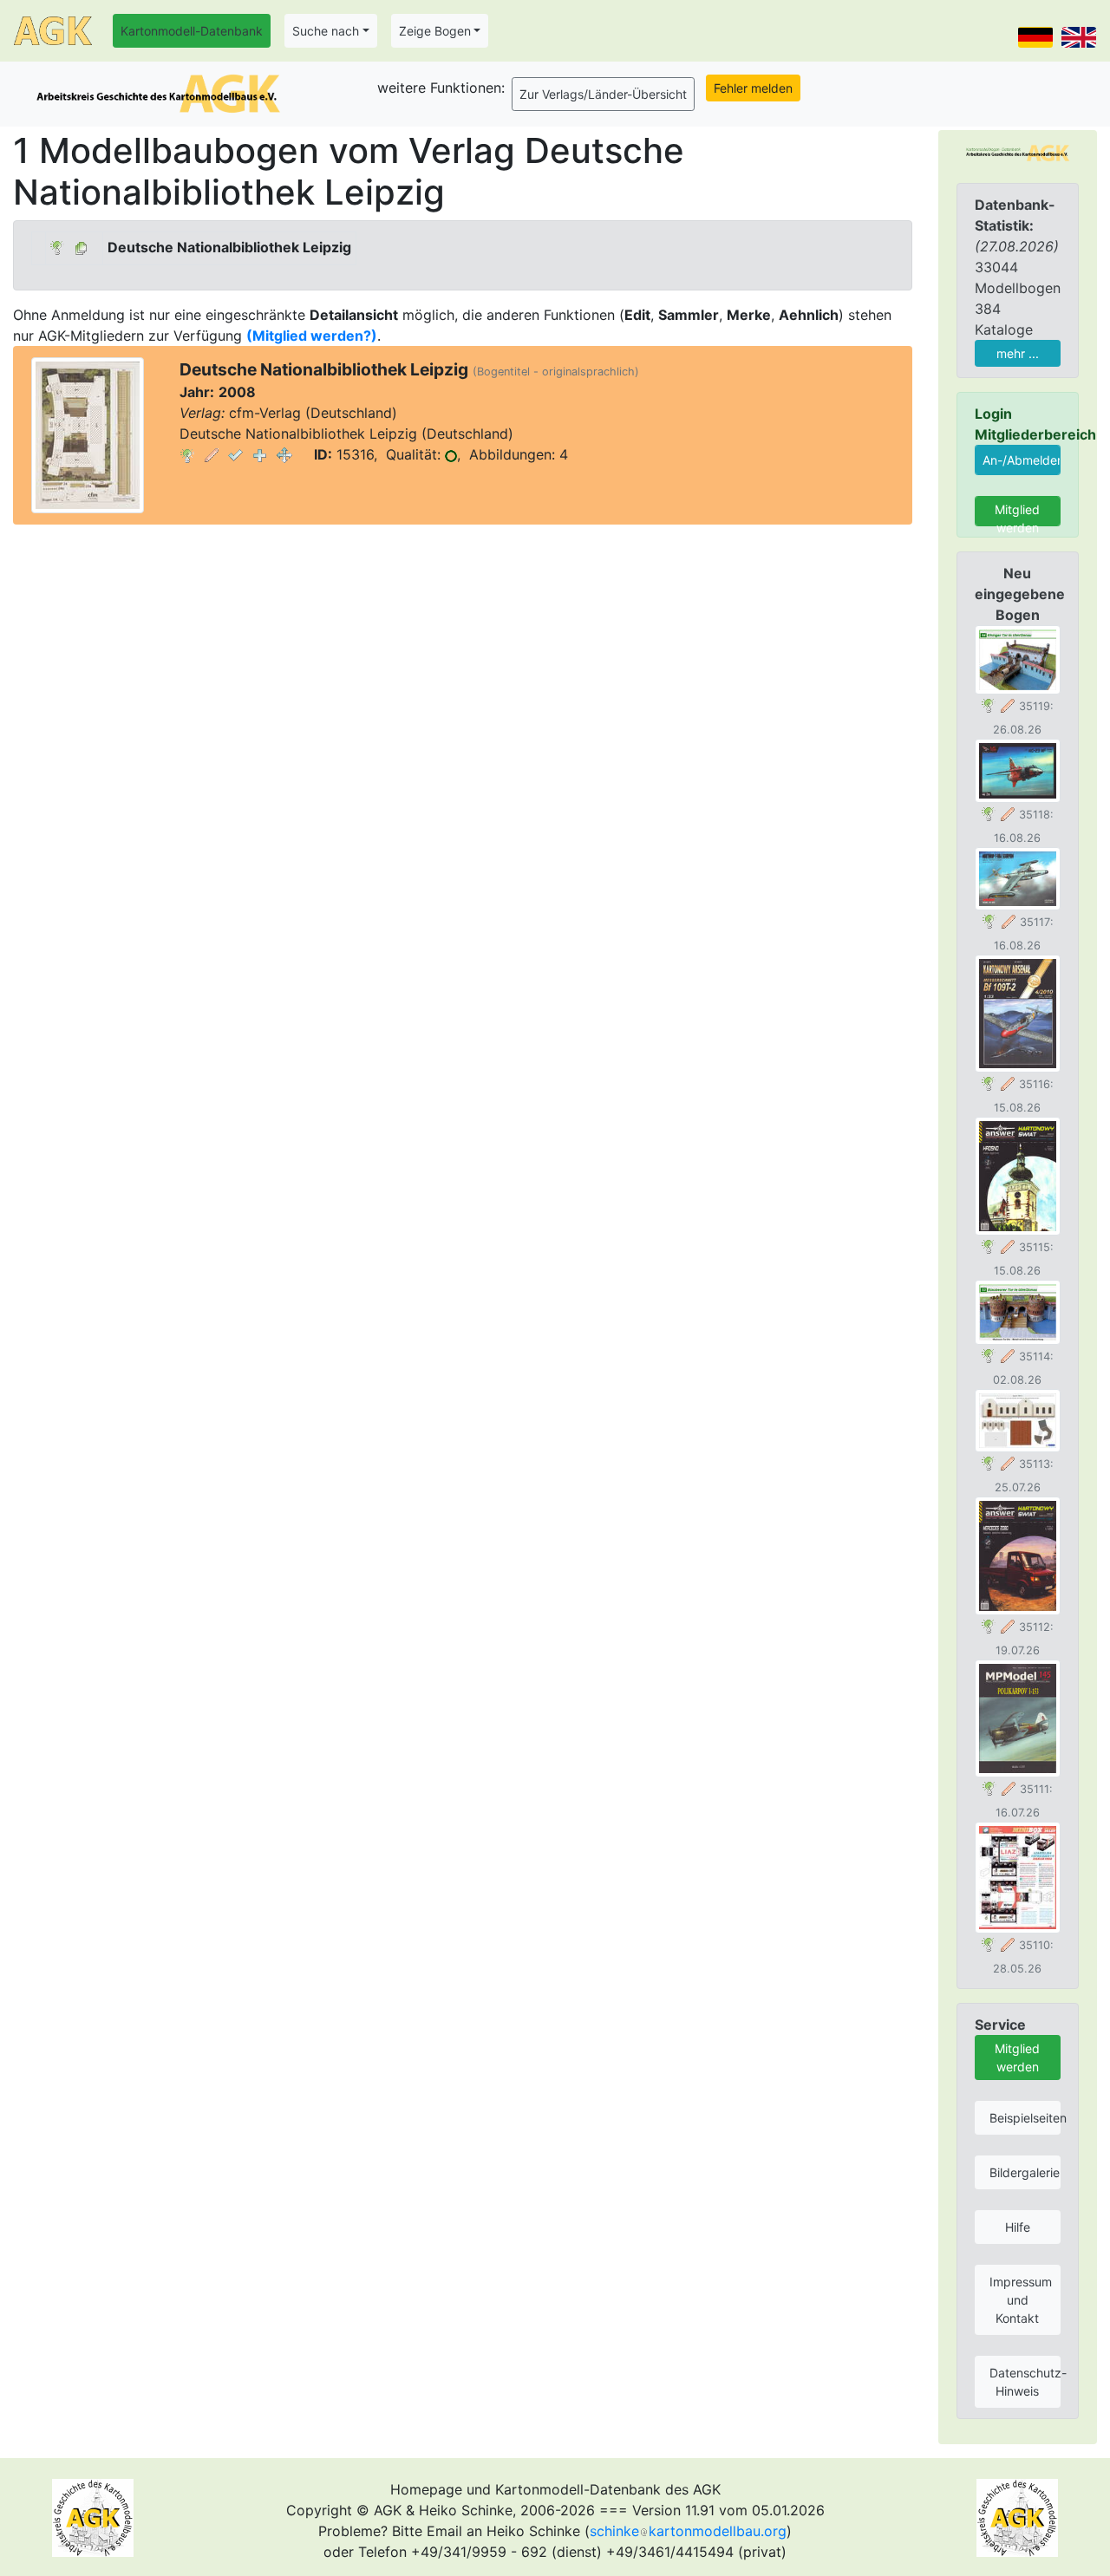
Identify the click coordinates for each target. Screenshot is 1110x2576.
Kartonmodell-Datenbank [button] (192, 31)
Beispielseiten (1025, 2118)
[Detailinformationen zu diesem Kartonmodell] (187, 454)
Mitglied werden (1017, 514)
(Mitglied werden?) (312, 336)
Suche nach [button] (326, 31)
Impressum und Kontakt (1021, 2300)
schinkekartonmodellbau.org (688, 2531)
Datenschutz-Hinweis (1025, 2382)
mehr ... (1018, 353)
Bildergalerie (1025, 2172)
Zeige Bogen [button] (435, 31)
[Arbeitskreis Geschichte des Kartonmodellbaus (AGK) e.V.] (1018, 152)
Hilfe (1018, 2227)
